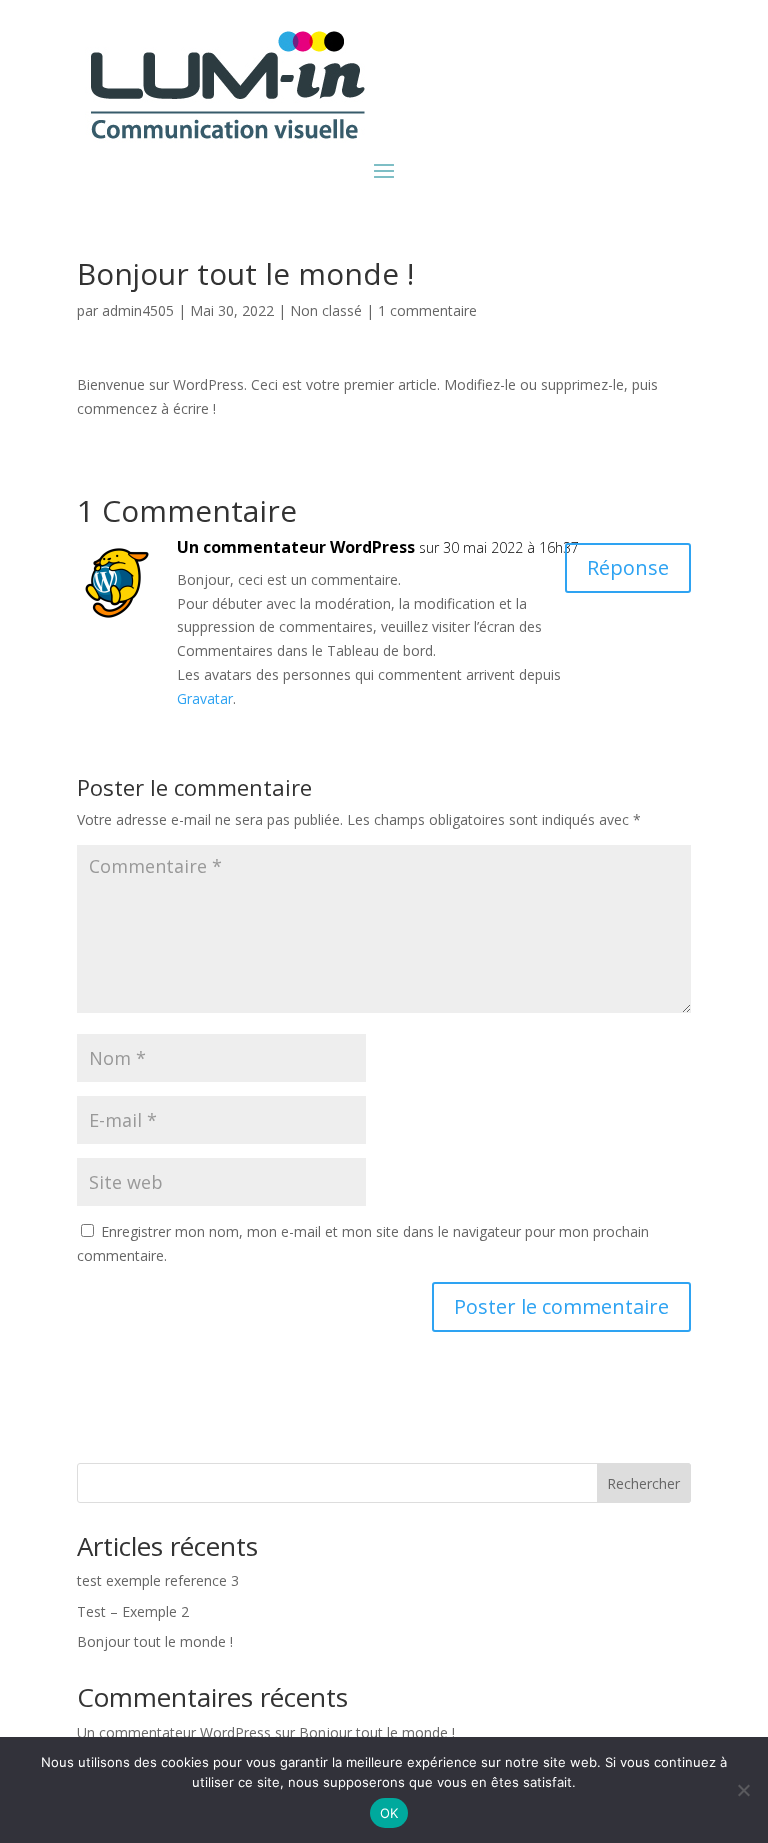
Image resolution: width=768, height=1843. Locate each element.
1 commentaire (427, 310)
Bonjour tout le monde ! (155, 1641)
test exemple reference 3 (158, 1580)
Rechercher (643, 1483)
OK (389, 1813)
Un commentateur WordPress (296, 547)
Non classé (326, 310)
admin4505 (138, 310)
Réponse (628, 567)
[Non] (743, 1790)
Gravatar (205, 698)
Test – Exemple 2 (133, 1611)
